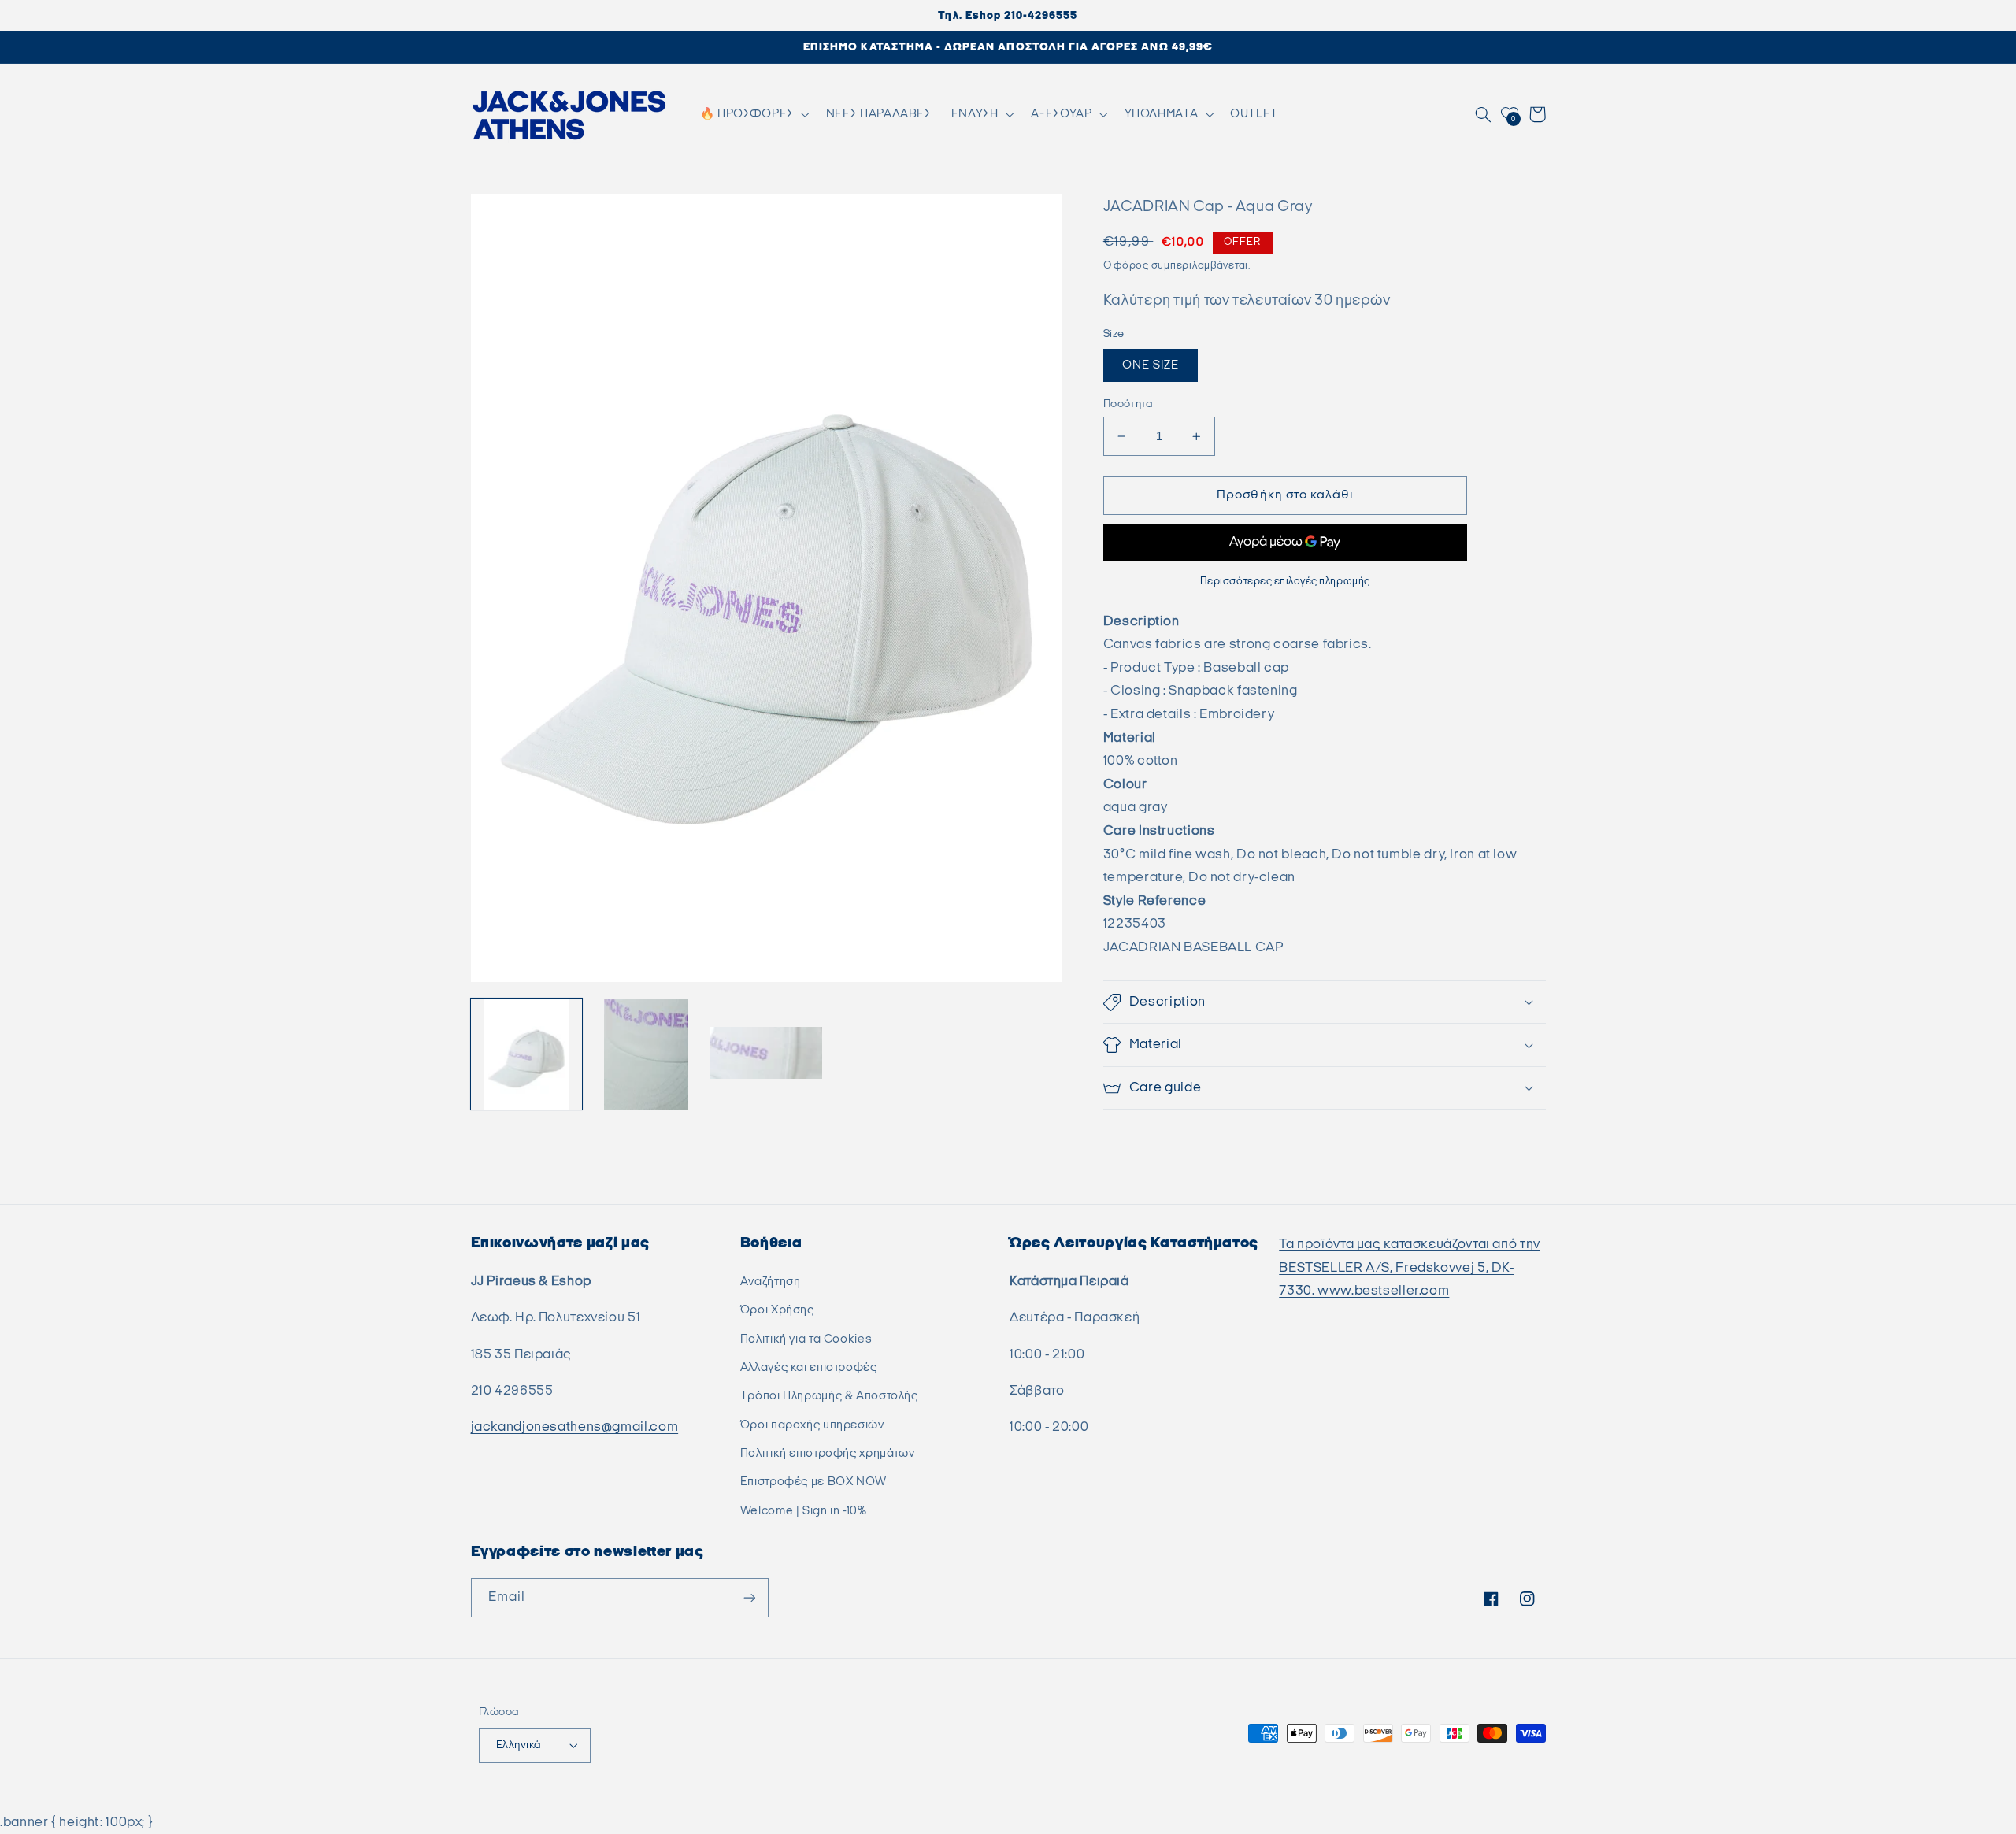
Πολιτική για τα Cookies (806, 1339)
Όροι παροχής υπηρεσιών (812, 1425)
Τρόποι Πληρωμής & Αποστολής (829, 1396)
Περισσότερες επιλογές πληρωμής (1285, 582)
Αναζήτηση (771, 1282)
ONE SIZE (1151, 365)
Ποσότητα (1128, 404)
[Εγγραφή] (749, 1597)
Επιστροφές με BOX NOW (813, 1482)
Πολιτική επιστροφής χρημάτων (828, 1453)
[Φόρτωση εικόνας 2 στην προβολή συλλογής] (647, 1054)
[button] (753, 114)
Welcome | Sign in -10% (804, 1511)
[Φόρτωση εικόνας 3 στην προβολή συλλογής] (766, 1054)
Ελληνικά (519, 1745)
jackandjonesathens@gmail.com (575, 1427)
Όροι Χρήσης (777, 1310)
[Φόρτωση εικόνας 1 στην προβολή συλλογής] (527, 1054)
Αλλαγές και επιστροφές (809, 1367)
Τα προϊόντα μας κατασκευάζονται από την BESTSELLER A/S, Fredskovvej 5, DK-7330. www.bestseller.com (1410, 1267)
